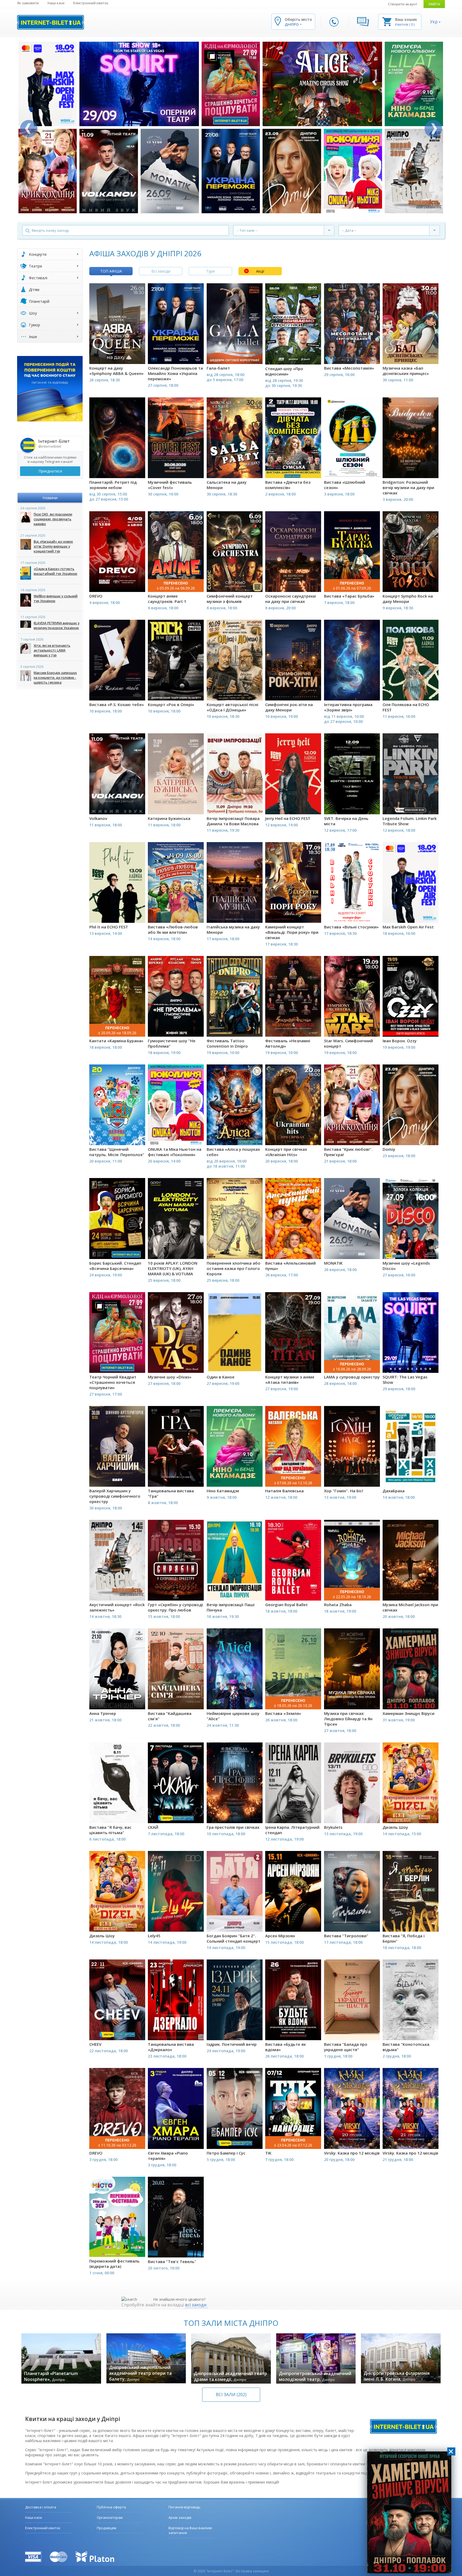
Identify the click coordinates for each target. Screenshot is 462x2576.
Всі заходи (161, 271)
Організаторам (110, 2517)
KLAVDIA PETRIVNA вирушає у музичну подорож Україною (57, 625)
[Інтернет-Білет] (51, 22)
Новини (50, 498)
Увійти (434, 4)
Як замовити (28, 3)
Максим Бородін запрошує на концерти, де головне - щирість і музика (55, 678)
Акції (260, 271)
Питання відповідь (184, 2507)
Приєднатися (50, 471)
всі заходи (196, 2305)
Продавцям (107, 2528)
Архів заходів (180, 2517)
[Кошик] (387, 21)
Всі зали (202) (231, 2395)
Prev (29, 129)
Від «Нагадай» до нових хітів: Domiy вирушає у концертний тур (53, 546)
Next (433, 129)
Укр (434, 22)
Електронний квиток (91, 3)
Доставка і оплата (41, 2507)
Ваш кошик (406, 19)
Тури (210, 271)
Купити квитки (114, 355)
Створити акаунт (403, 4)
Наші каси (56, 3)
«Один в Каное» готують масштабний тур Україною (55, 571)
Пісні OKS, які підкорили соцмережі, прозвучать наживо (53, 519)
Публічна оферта (111, 2507)
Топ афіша (111, 271)
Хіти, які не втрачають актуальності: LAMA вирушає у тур (52, 650)
